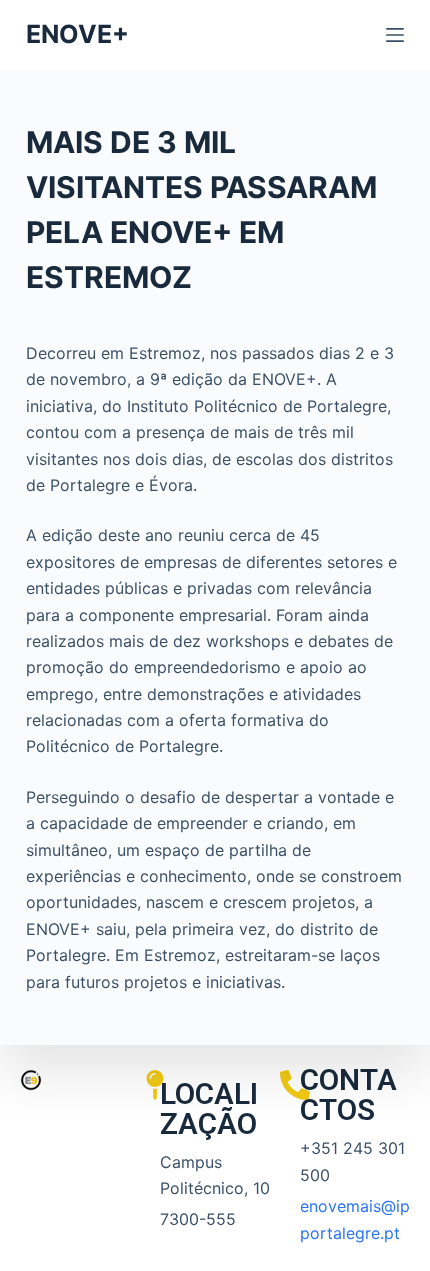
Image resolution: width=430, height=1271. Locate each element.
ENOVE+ (77, 34)
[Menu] (395, 35)
